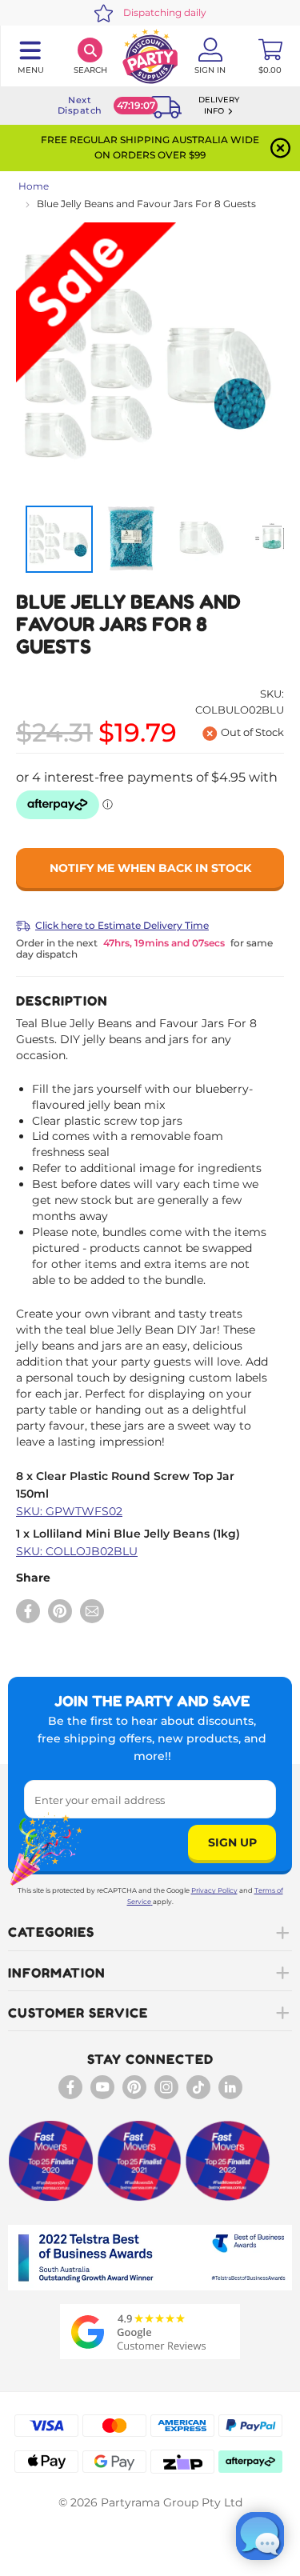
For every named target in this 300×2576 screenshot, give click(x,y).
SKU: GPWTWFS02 (69, 1511)
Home (34, 186)
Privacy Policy (214, 1890)
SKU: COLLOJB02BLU (77, 1551)
